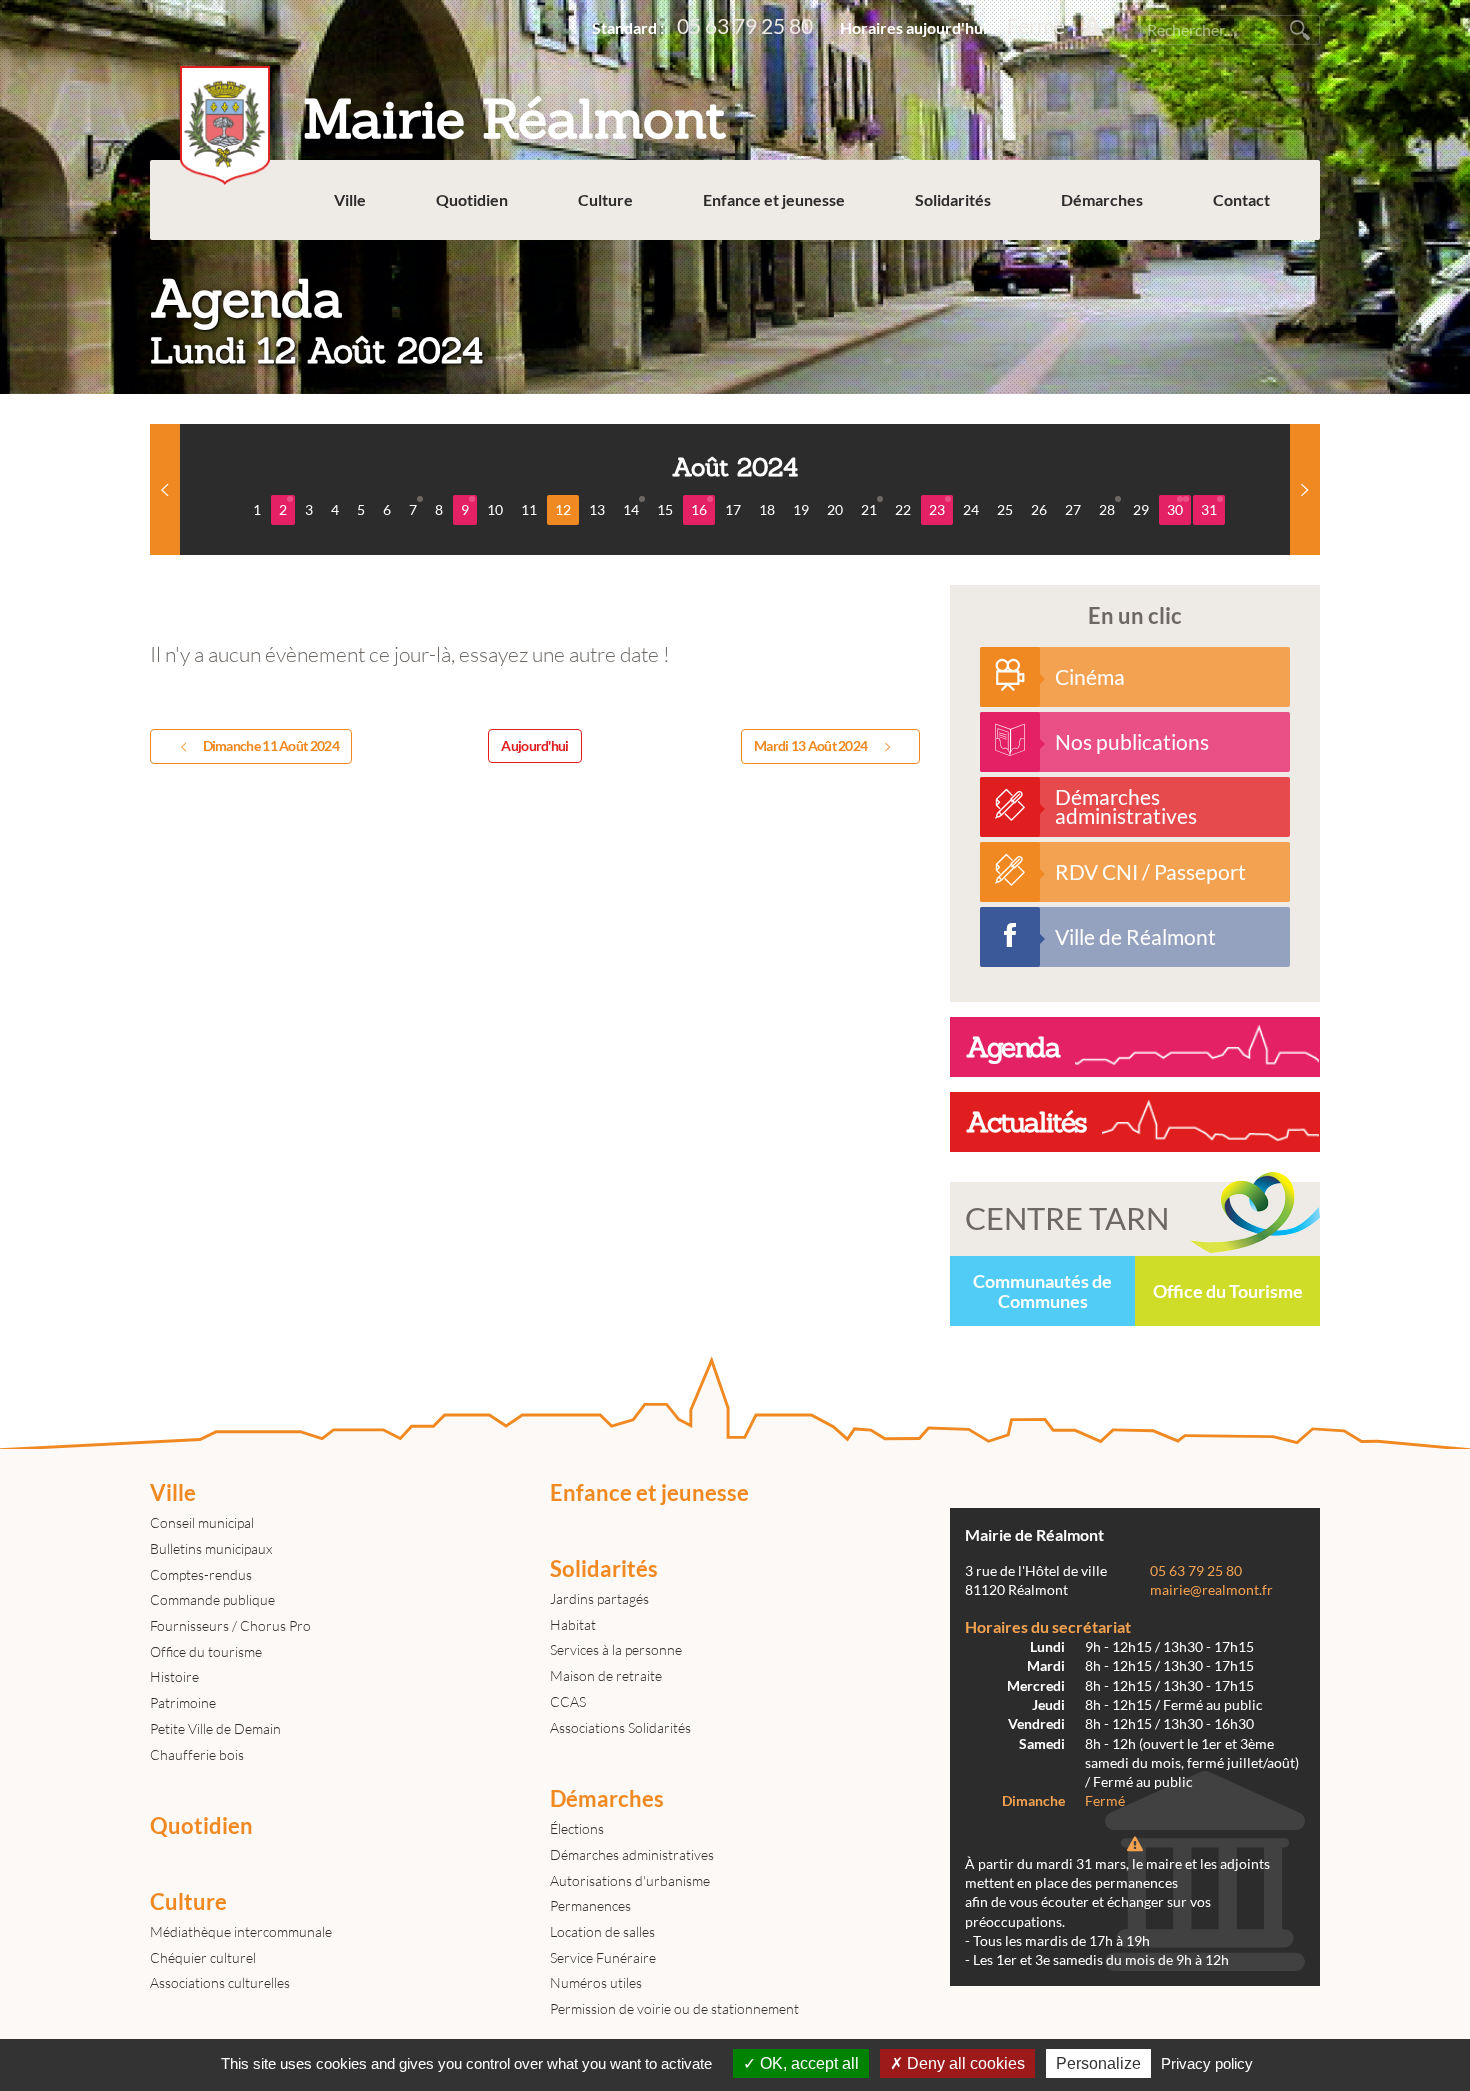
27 (1073, 509)
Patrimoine (183, 1702)
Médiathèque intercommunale (241, 1931)
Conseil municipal (202, 1522)
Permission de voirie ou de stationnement (674, 2008)
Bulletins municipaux (211, 1548)
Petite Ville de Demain (215, 1728)
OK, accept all (807, 2063)
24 (971, 509)
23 (937, 509)
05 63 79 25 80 (745, 25)
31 (1209, 509)
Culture (605, 199)
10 (495, 509)
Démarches (1102, 199)
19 (801, 509)
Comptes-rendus (201, 1574)
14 (631, 509)
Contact (1241, 199)
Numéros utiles (596, 1982)
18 (767, 509)
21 (869, 509)
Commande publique (212, 1599)
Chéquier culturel (203, 1957)
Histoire (174, 1676)
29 (1141, 509)
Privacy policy (1207, 2063)
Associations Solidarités (620, 1727)
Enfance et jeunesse (774, 199)
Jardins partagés (599, 1598)
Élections (577, 1828)
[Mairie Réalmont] (453, 24)
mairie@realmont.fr (1211, 1590)
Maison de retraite (606, 1675)
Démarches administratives (632, 1854)
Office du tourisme (206, 1651)
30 (1175, 509)
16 (699, 509)
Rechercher (1300, 30)
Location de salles (602, 1931)
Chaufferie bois (197, 1754)
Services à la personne (616, 1649)
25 (1005, 509)
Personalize (1098, 2063)
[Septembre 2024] (1305, 489)
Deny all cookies (964, 2063)
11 (529, 509)
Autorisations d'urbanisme (630, 1880)
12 (563, 509)
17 (733, 509)
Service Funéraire (603, 1957)
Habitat (573, 1624)
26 (1039, 509)
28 (1107, 509)
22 (903, 509)
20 (835, 509)
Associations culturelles (220, 1982)
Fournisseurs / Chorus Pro (230, 1625)
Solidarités (953, 199)
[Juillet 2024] (165, 489)
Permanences (590, 1905)
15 (665, 509)
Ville (350, 199)
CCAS (568, 1701)
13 (597, 509)
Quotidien (472, 199)
